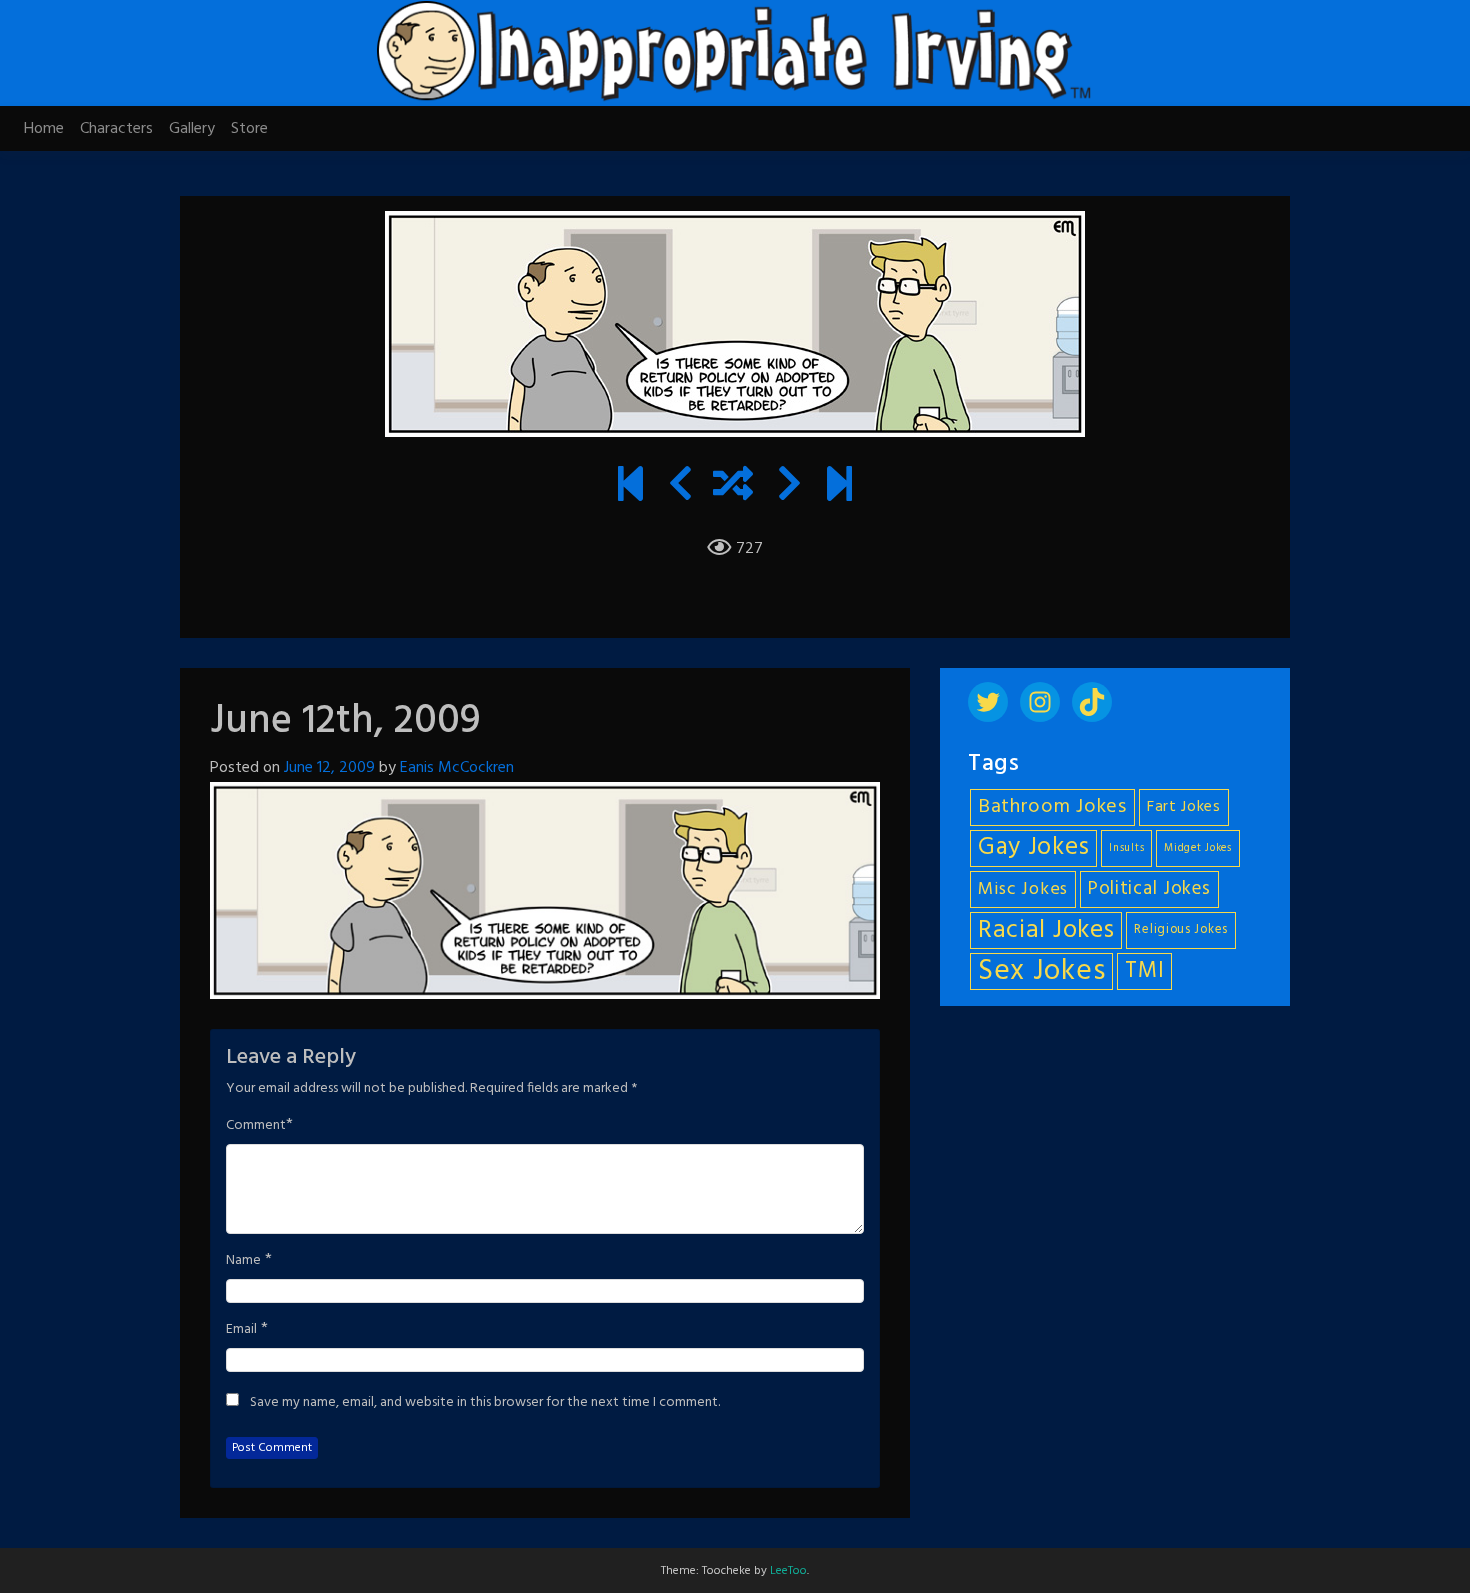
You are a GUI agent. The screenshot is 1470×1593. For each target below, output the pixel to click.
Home (44, 129)
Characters (116, 129)
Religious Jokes (1181, 930)
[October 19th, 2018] (839, 487)
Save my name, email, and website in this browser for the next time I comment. (485, 1403)
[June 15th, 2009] (789, 487)
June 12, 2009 (329, 768)
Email (241, 1330)
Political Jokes (1149, 889)
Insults (1126, 848)
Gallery (192, 129)
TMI (1144, 971)
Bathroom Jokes (1052, 807)
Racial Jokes (1046, 930)
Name (243, 1261)
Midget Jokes (1197, 848)
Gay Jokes (1033, 848)
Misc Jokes (1023, 889)
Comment (256, 1126)
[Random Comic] (733, 487)
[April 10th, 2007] (630, 487)
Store (249, 129)
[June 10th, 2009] (680, 487)
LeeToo (788, 1571)
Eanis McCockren (457, 768)
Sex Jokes (1041, 971)
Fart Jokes (1184, 807)
